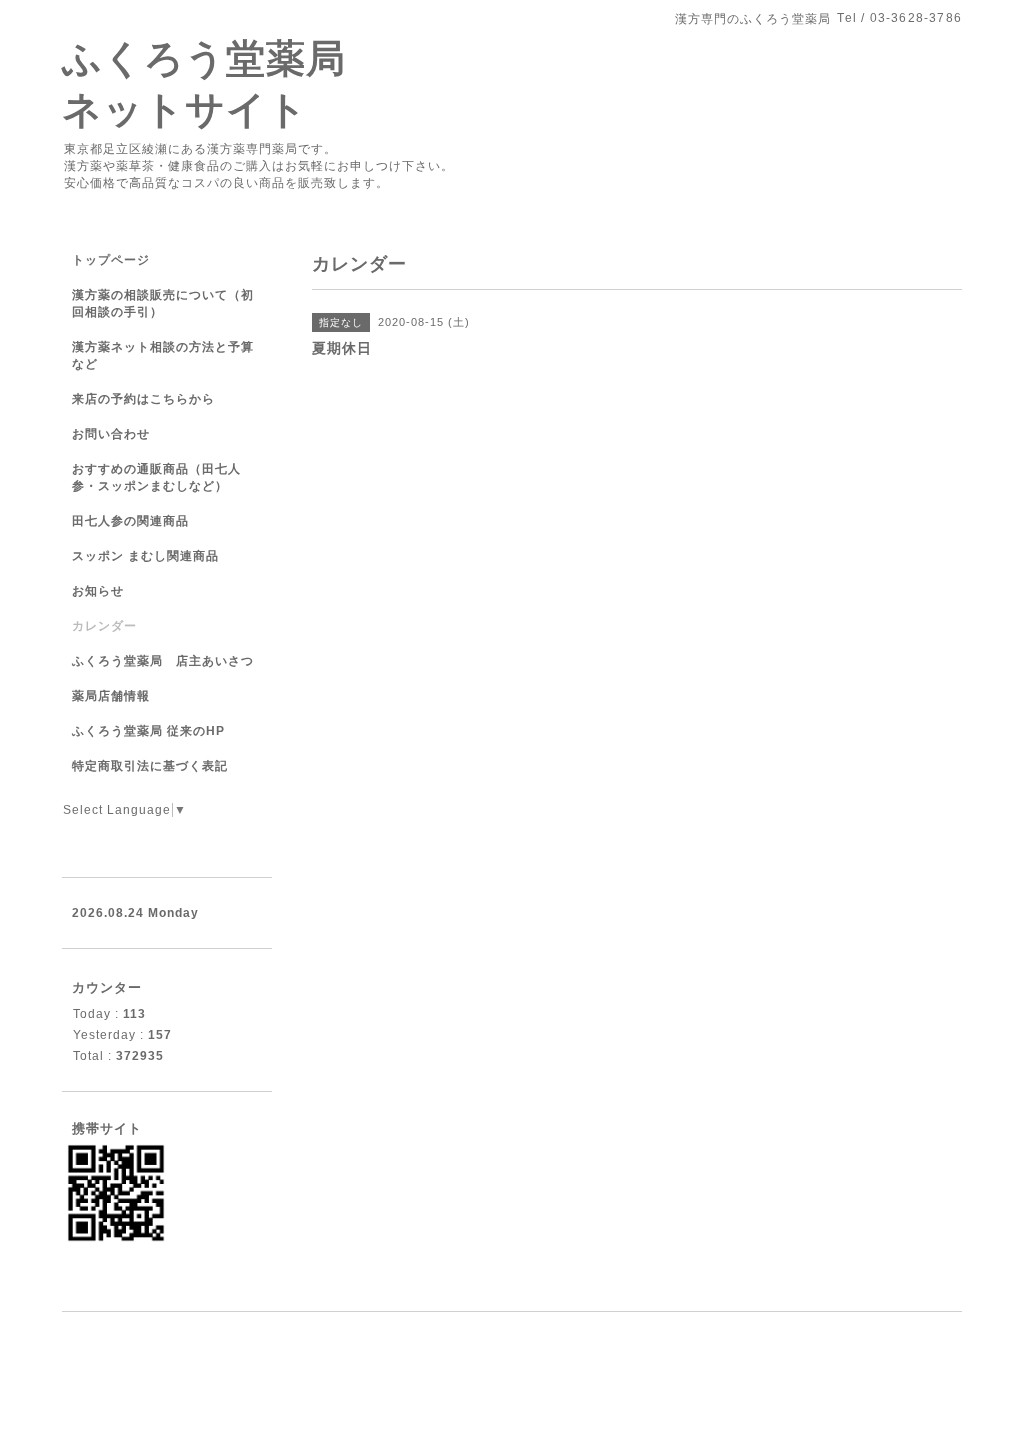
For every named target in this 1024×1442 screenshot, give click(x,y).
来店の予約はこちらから (143, 399)
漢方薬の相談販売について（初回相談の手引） (163, 303)
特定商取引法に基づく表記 (150, 766)
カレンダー (104, 626)
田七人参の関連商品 (130, 521)
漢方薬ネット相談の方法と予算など (163, 355)
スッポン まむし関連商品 (145, 556)
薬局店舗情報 (111, 696)
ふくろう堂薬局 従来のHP (148, 731)
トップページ (111, 260)
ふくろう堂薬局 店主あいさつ (163, 661)
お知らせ (98, 591)
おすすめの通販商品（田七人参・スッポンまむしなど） (156, 477)
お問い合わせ (111, 434)
